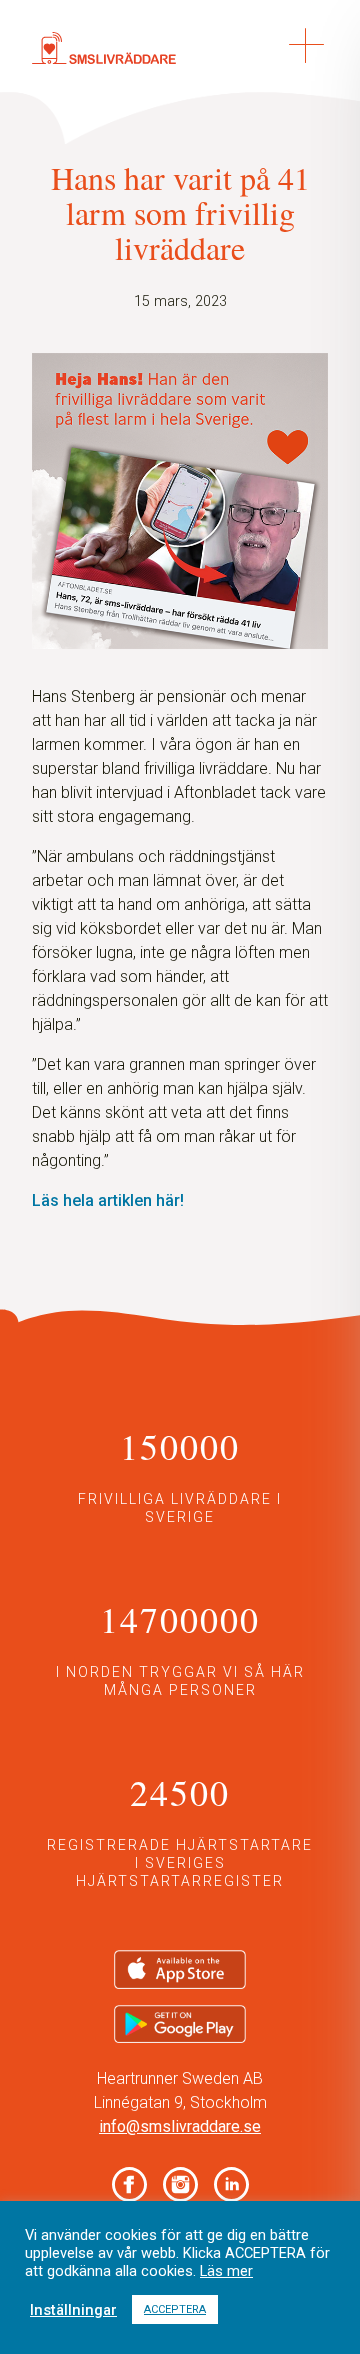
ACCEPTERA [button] (175, 2309)
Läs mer (226, 2271)
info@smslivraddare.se (180, 2126)
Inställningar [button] (73, 2310)
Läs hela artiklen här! (108, 1200)
